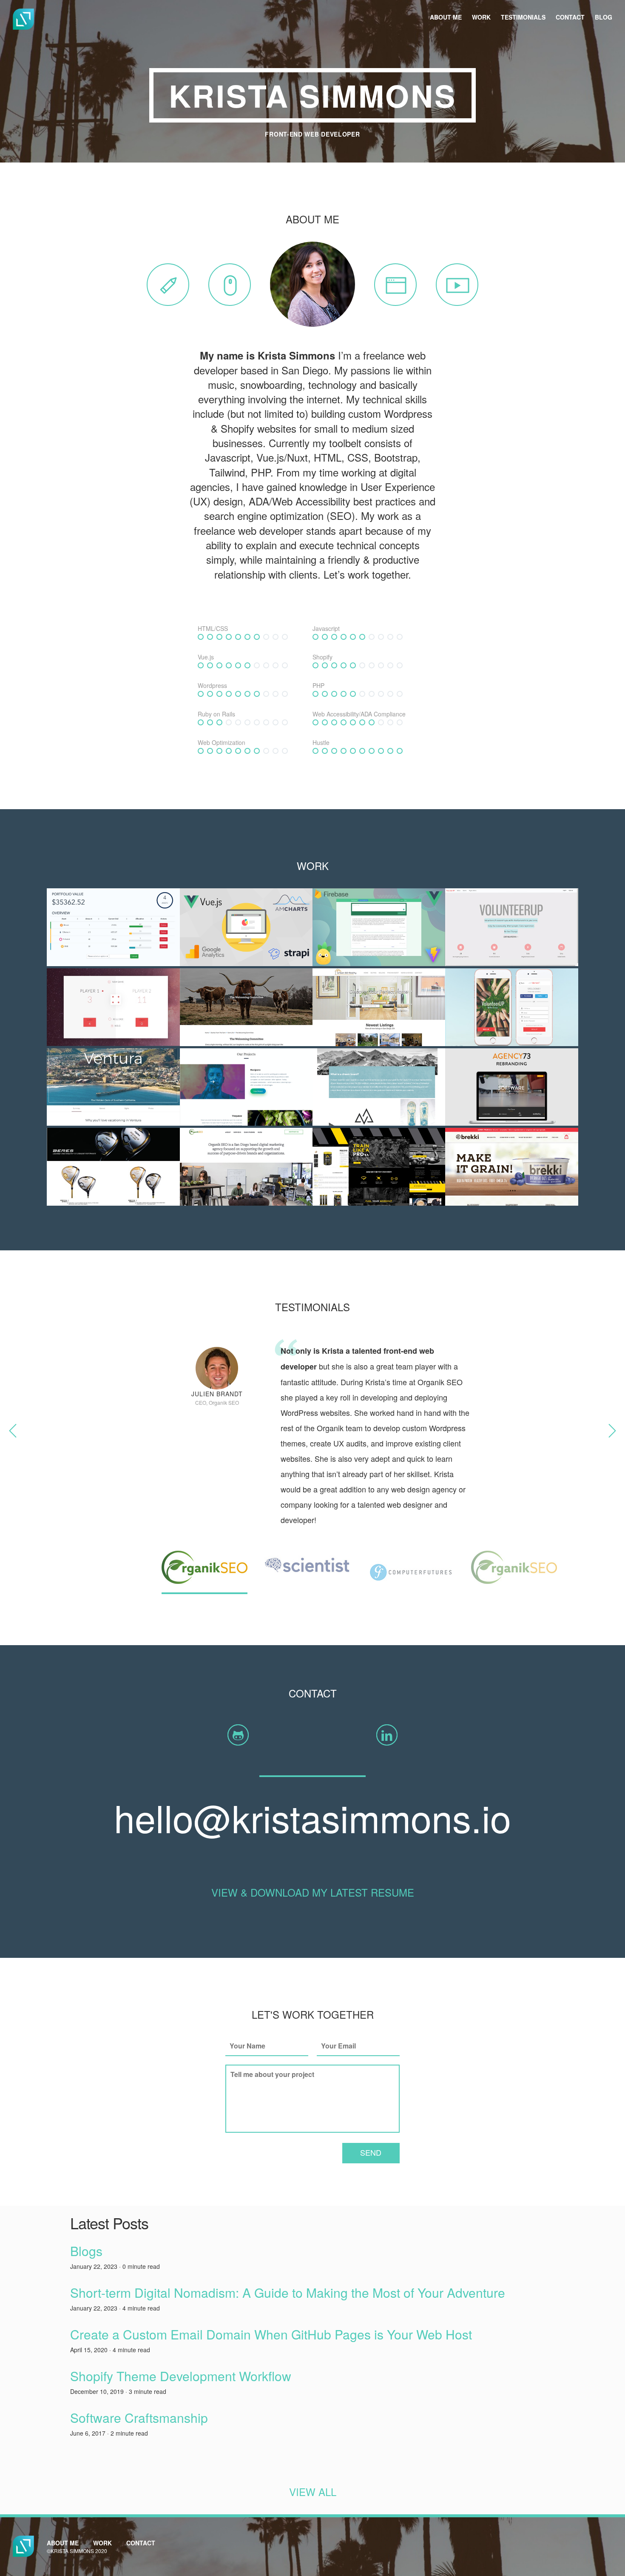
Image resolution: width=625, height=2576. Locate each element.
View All (313, 2492)
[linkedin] (387, 1735)
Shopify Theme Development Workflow (181, 2376)
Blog (604, 17)
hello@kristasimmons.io (312, 1817)
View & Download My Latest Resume (313, 1892)
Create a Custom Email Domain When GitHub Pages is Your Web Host (271, 2334)
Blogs (86, 2251)
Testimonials (523, 17)
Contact (570, 17)
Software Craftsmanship (139, 2418)
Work (481, 17)
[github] (238, 1735)
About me (446, 17)
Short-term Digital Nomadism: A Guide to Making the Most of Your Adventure (288, 2292)
